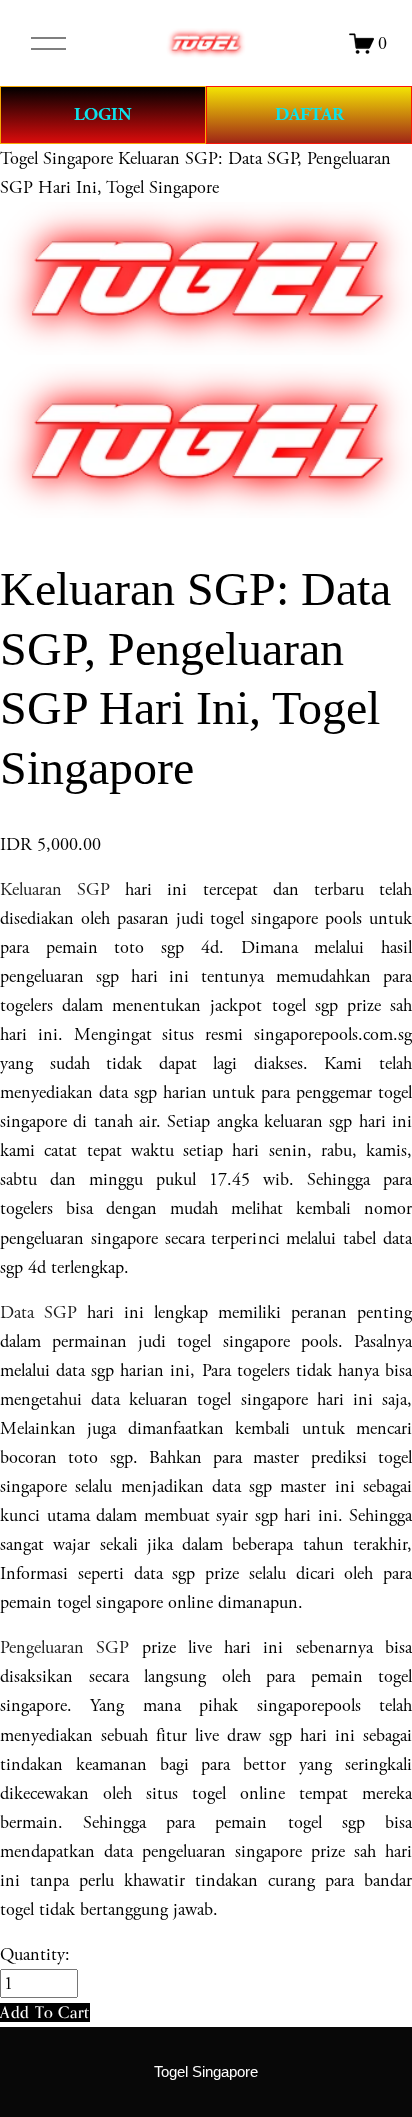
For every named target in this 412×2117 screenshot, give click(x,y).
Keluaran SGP (55, 889)
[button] (45, 2012)
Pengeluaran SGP (64, 1647)
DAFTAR (309, 114)
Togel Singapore (56, 158)
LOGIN (103, 114)
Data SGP (38, 1312)
